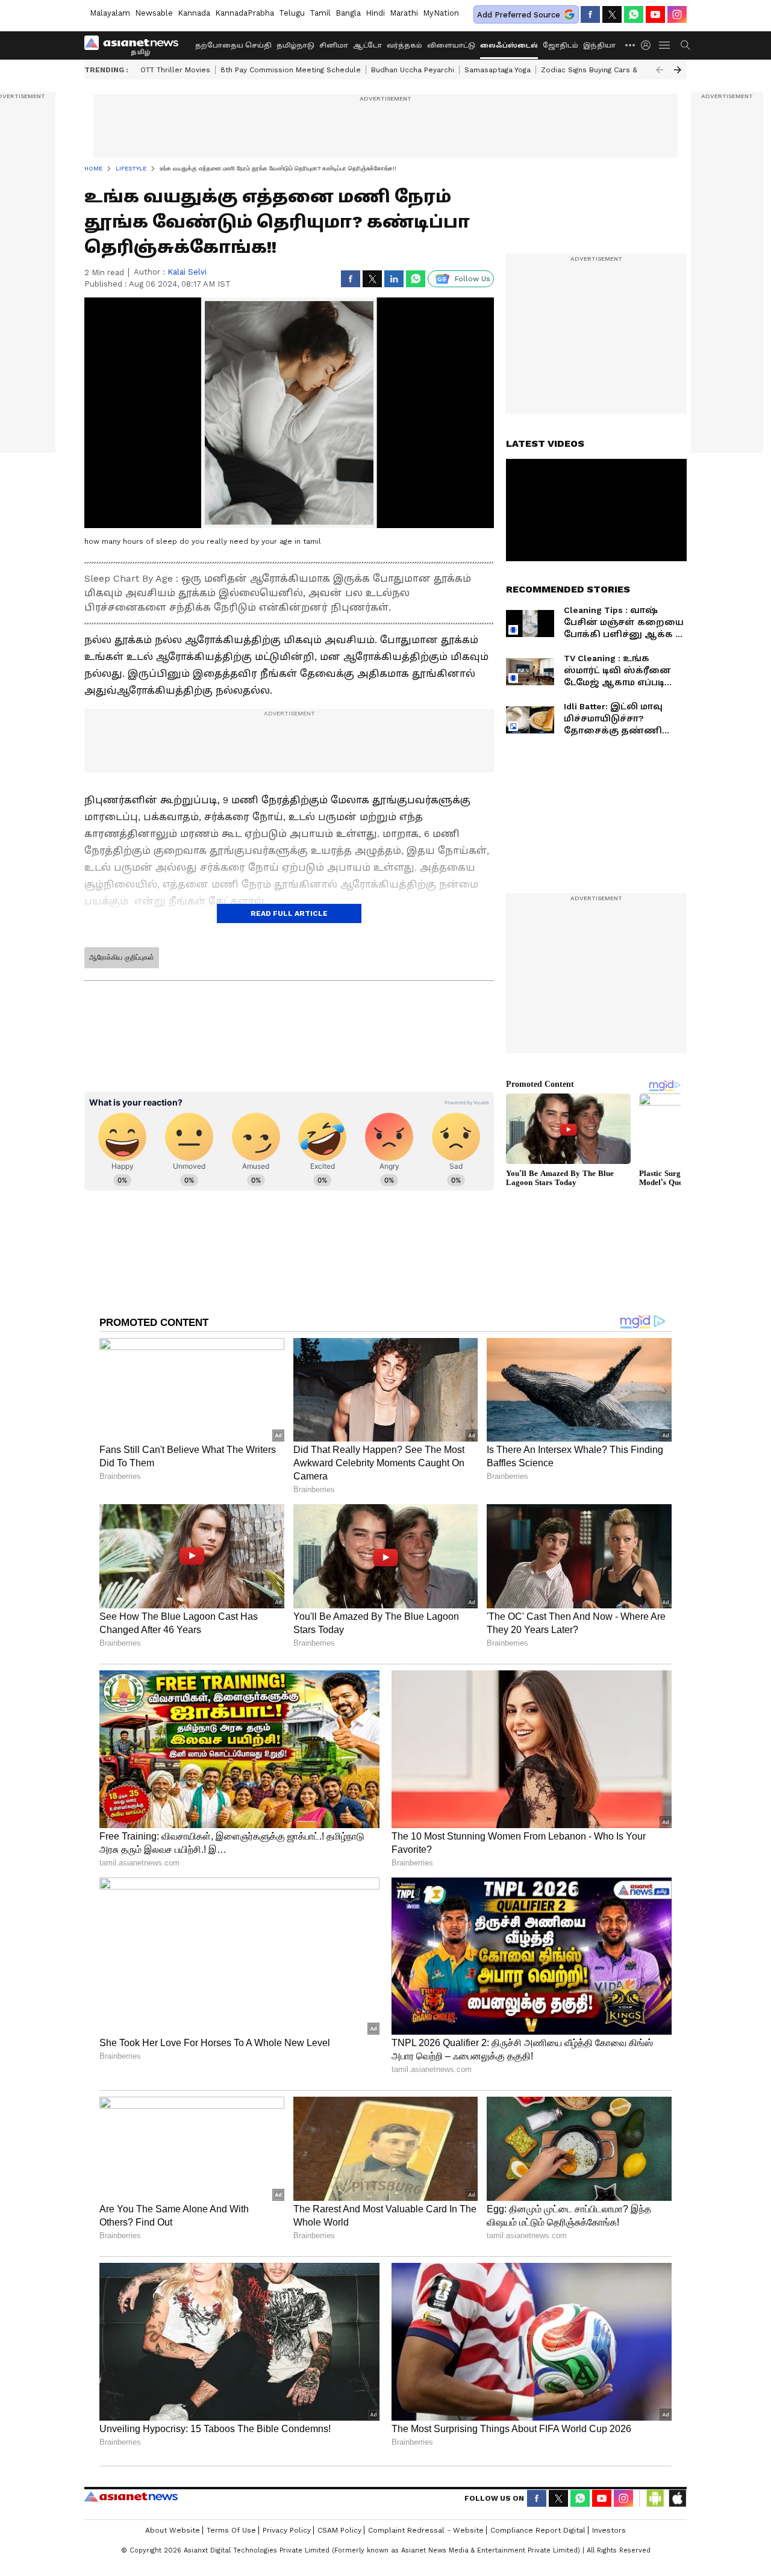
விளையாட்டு (451, 45)
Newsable (154, 13)
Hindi (375, 13)
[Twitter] (612, 14)
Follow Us (473, 279)
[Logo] (136, 45)
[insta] (677, 14)
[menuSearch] (685, 45)
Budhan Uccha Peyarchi (413, 70)
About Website (173, 2530)
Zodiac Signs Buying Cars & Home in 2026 (615, 70)
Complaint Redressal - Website (426, 2530)
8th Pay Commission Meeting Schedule (291, 70)
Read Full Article (289, 913)
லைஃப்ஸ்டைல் (509, 45)
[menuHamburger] (665, 45)
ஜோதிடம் (560, 45)
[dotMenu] (631, 45)
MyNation (441, 13)
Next (678, 70)
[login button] (649, 45)
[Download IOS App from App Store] (677, 2498)
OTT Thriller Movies (175, 70)
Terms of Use (231, 2530)
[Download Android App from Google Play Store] (655, 2498)
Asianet (131, 2497)
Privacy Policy (287, 2530)
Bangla (348, 13)
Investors (609, 2530)
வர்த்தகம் (404, 45)
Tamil (320, 13)
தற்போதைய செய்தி (233, 45)
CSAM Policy (339, 2530)
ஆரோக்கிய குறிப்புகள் (122, 957)
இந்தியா (599, 45)
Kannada (194, 13)
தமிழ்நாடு (295, 45)
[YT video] (655, 14)
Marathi (404, 13)
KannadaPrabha (245, 13)
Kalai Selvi (187, 272)
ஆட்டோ (367, 45)
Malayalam (110, 13)
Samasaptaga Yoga (498, 70)
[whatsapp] (634, 14)
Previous (660, 70)
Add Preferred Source (519, 15)
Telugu (292, 13)
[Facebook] (590, 14)
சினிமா (334, 45)
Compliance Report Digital (538, 2530)
